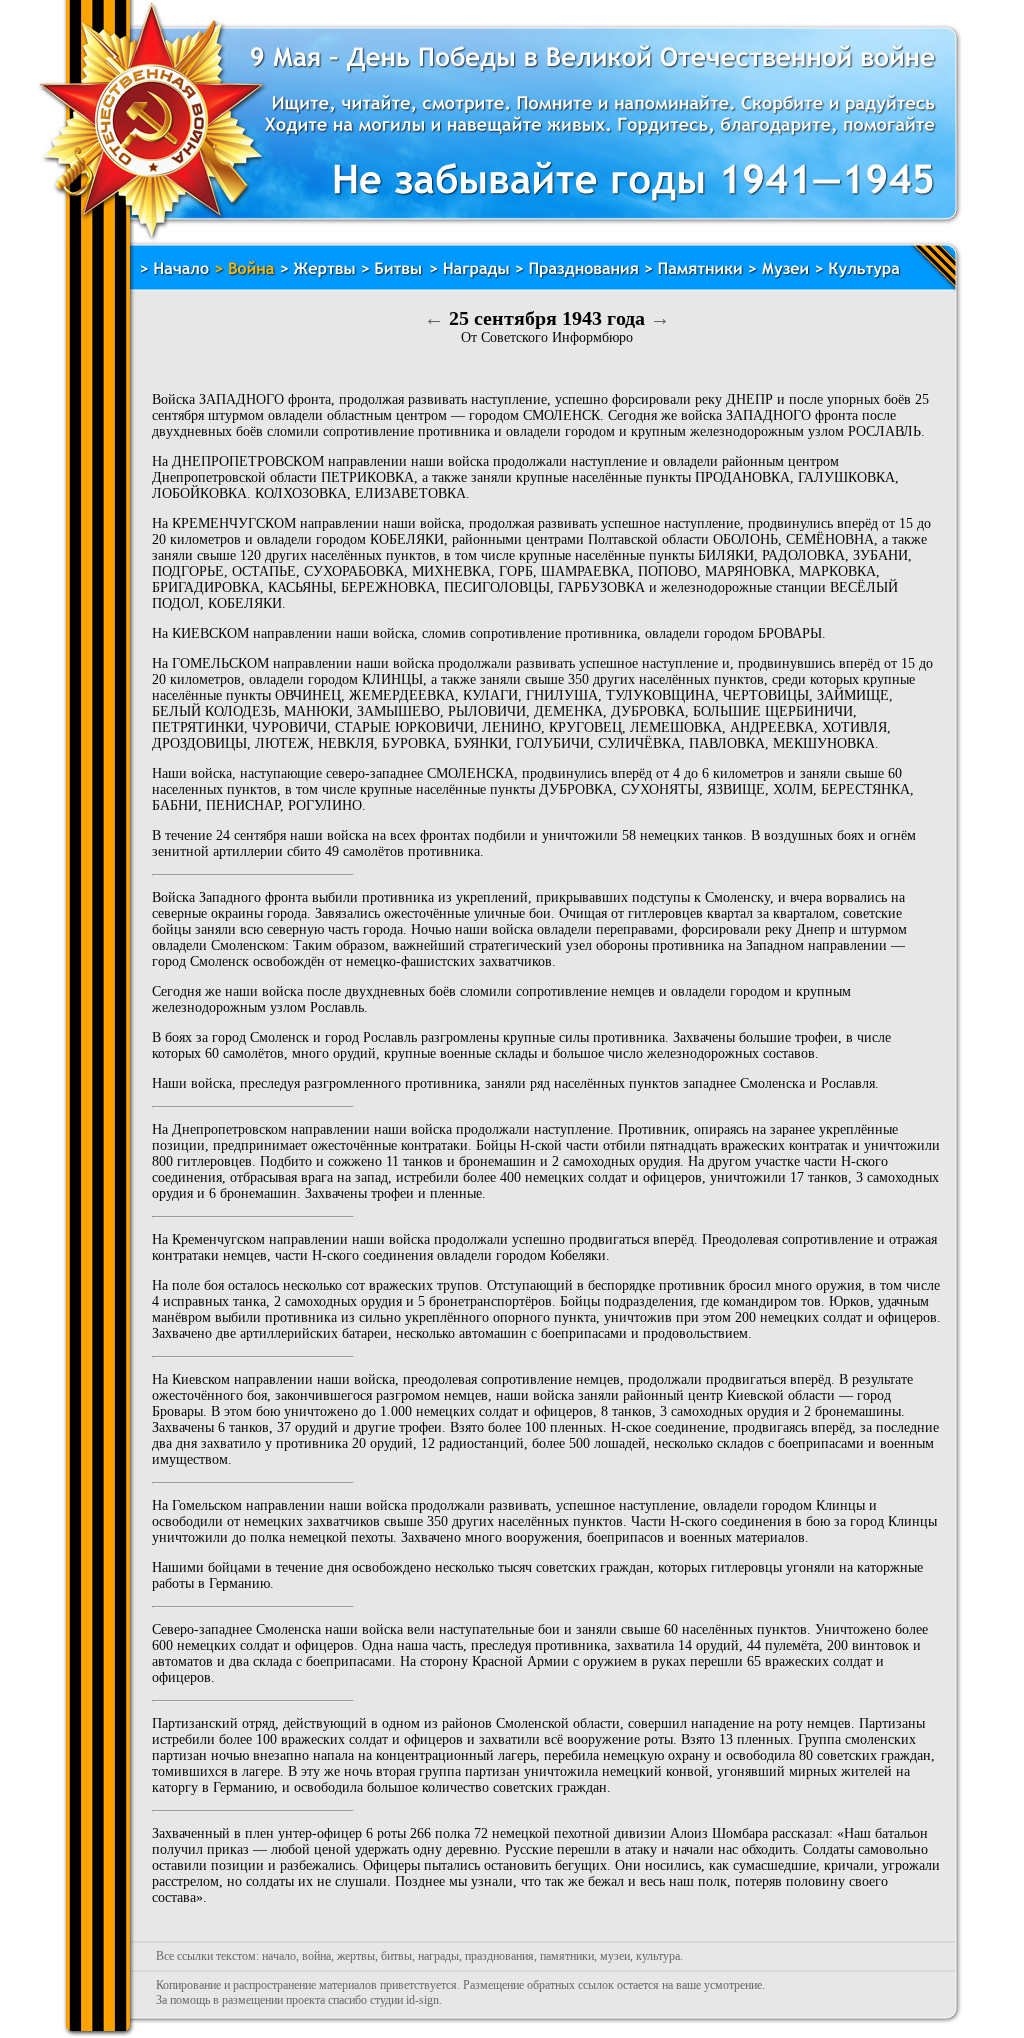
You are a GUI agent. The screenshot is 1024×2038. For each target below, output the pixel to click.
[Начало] (174, 275)
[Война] (245, 275)
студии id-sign (404, 2000)
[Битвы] (393, 275)
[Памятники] (694, 275)
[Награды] (470, 275)
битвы (396, 1956)
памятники (567, 1956)
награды (438, 1956)
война (316, 1956)
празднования (499, 1956)
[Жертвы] (318, 275)
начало (279, 1956)
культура (658, 1956)
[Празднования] (577, 275)
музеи (615, 1956)
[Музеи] (779, 275)
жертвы (356, 1956)
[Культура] (858, 275)
